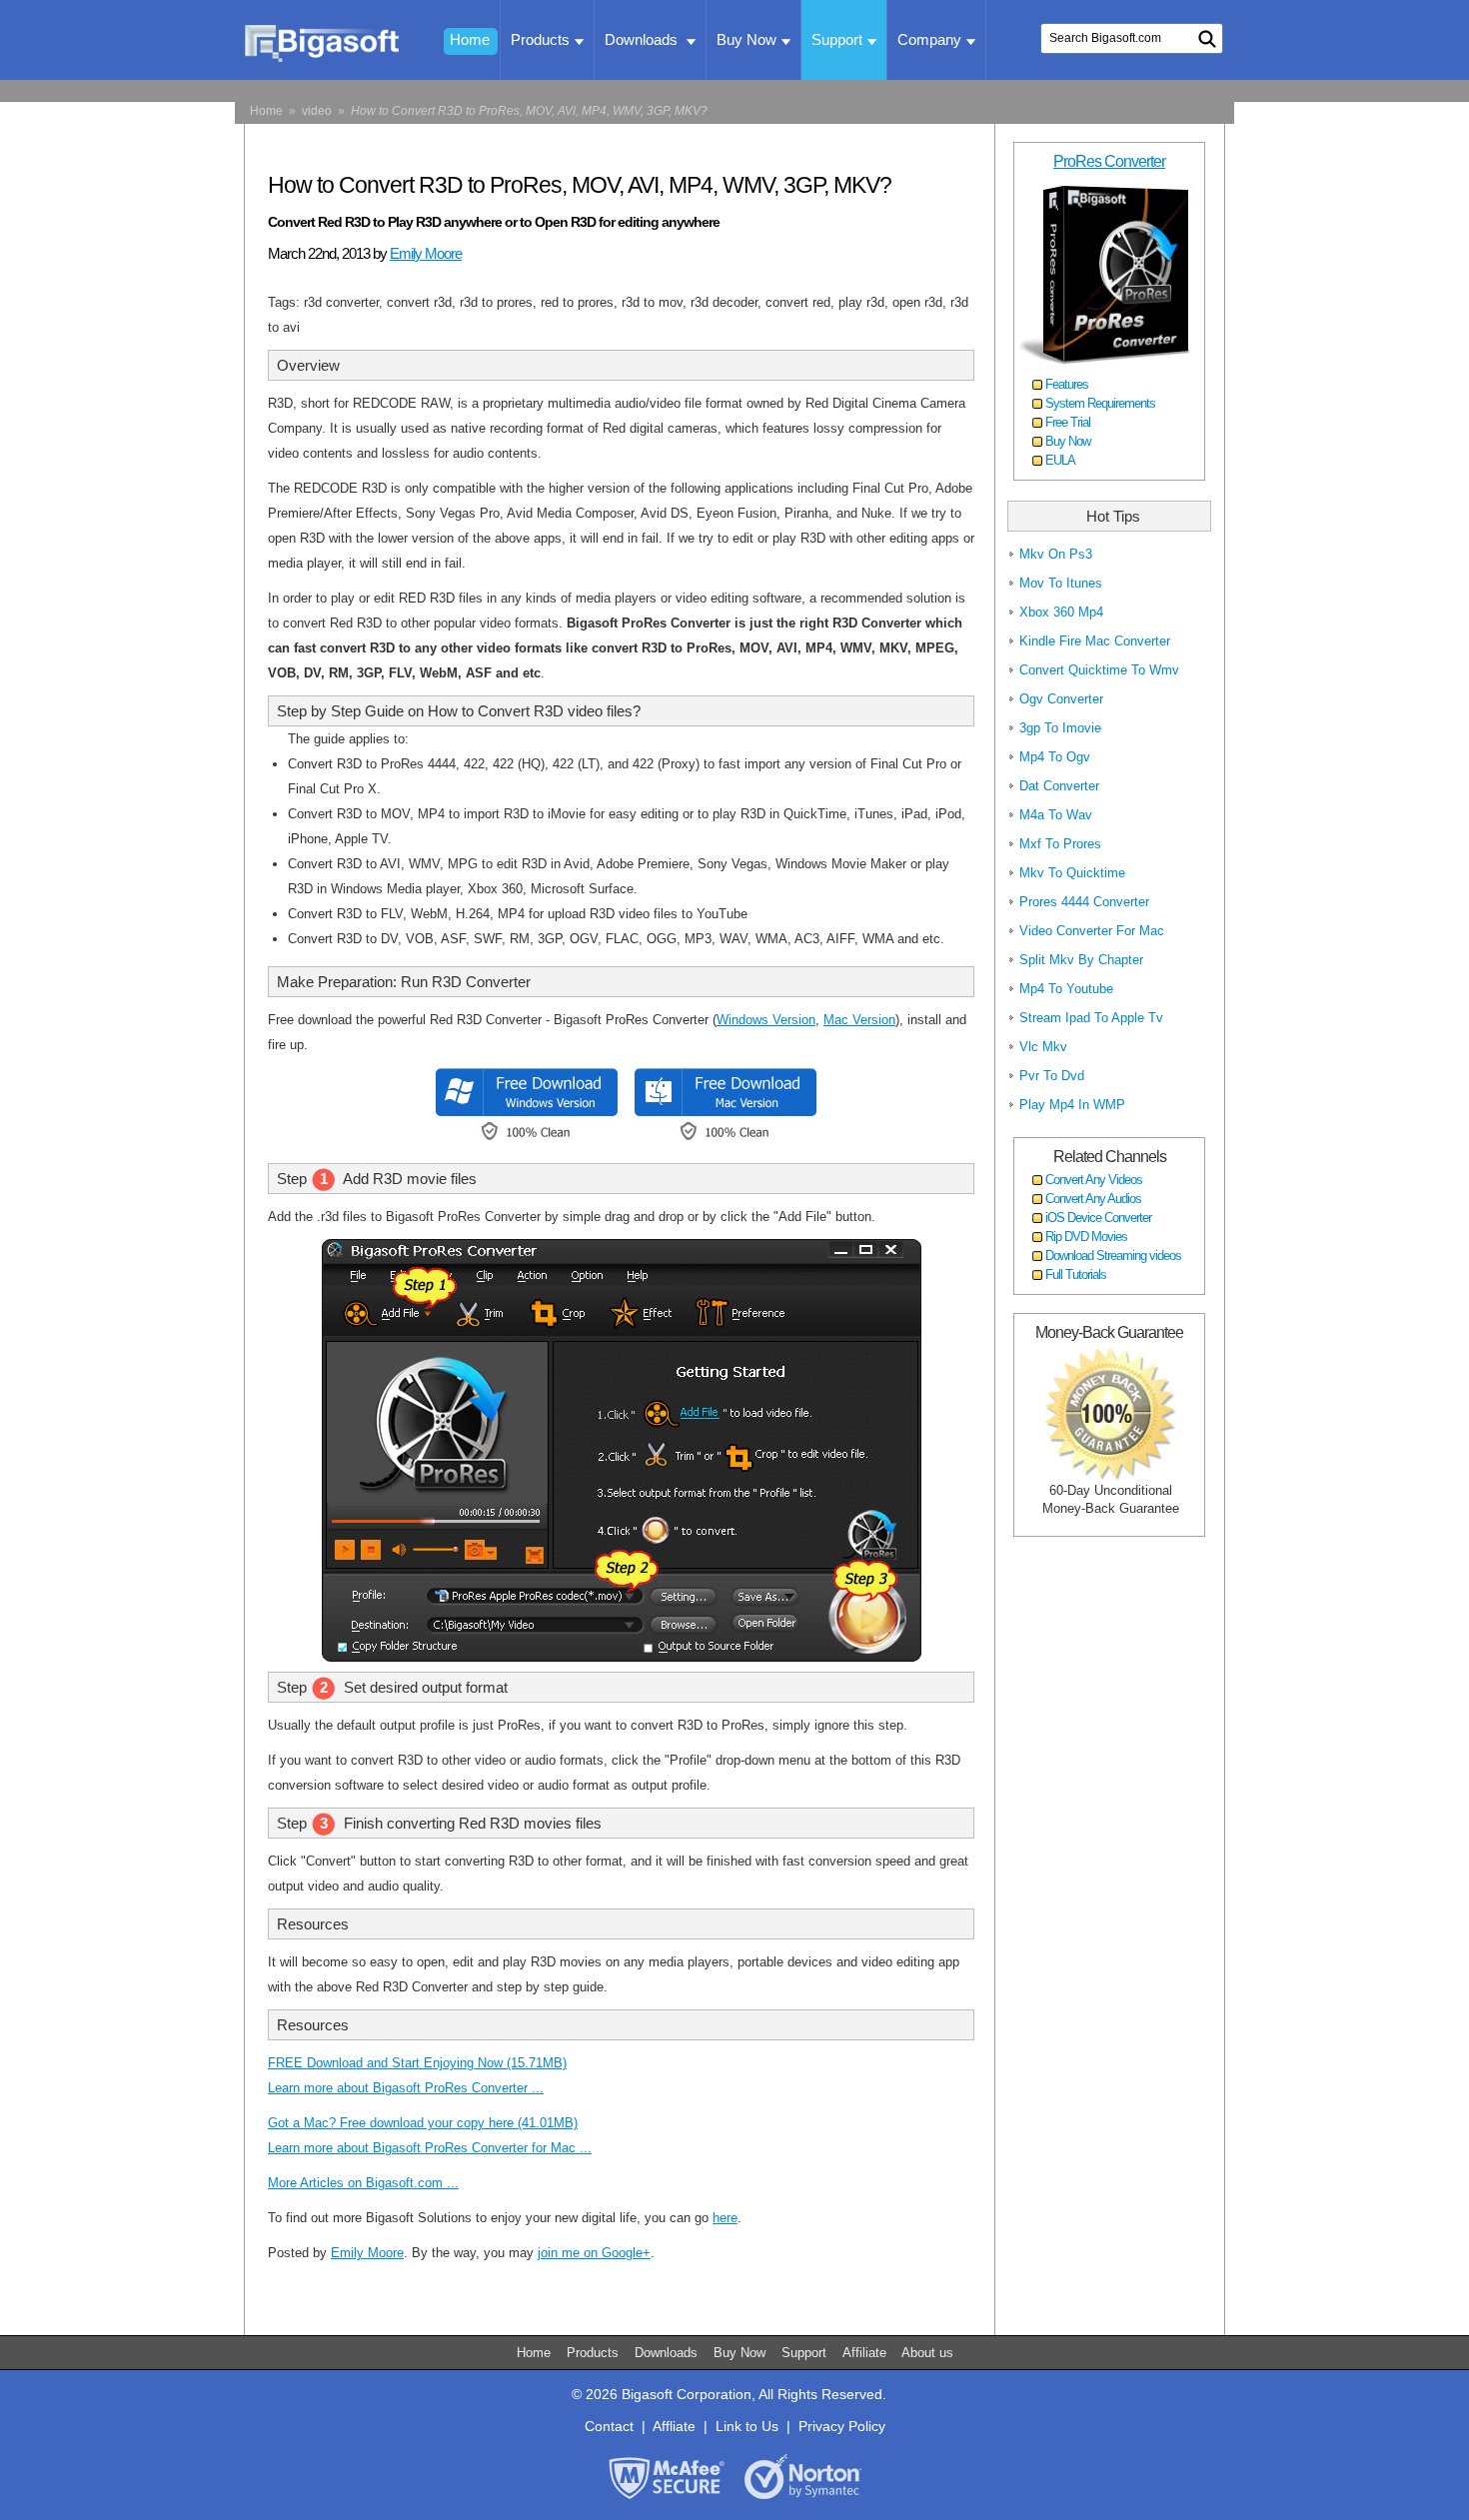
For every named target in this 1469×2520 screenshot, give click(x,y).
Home (470, 39)
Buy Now (746, 39)
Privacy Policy (842, 2426)
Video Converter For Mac (1092, 931)
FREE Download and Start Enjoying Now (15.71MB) (417, 2063)
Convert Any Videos (1094, 1180)
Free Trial (1068, 422)
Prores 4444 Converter (1084, 902)
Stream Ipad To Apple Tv (1091, 1018)
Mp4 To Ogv (1055, 757)
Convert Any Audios (1093, 1199)
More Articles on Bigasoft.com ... (363, 2183)
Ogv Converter (1061, 699)
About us (928, 2353)
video (317, 111)
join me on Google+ (594, 2253)
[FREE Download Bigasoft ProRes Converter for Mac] (721, 1141)
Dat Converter (1059, 786)
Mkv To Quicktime (1072, 873)
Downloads (643, 39)
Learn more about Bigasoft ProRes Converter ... (406, 2088)
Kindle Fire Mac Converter (1095, 641)
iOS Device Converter (1098, 1218)
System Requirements (1100, 403)
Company (929, 39)
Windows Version (766, 1020)
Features (1067, 384)
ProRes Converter (1109, 161)
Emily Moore (426, 253)
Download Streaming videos (1113, 1256)
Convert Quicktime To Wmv (1099, 670)
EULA (1060, 460)
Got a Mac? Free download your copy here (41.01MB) (423, 2123)
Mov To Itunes (1061, 583)
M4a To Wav (1056, 815)
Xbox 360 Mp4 (1061, 612)
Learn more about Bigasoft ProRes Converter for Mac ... (430, 2148)
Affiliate (866, 2353)
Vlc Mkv (1043, 1047)
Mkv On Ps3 (1056, 554)
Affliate (674, 2426)
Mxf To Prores (1060, 844)
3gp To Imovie (1060, 728)
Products (540, 39)
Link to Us (747, 2426)
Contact (609, 2426)
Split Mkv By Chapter (1081, 960)
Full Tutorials (1076, 1274)
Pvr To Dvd (1052, 1076)
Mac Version (859, 1020)
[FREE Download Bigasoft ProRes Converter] (522, 1141)
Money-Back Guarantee (1109, 1332)
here (725, 2218)
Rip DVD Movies (1086, 1237)
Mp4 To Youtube (1066, 989)
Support (837, 39)
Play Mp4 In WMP (1072, 1105)
